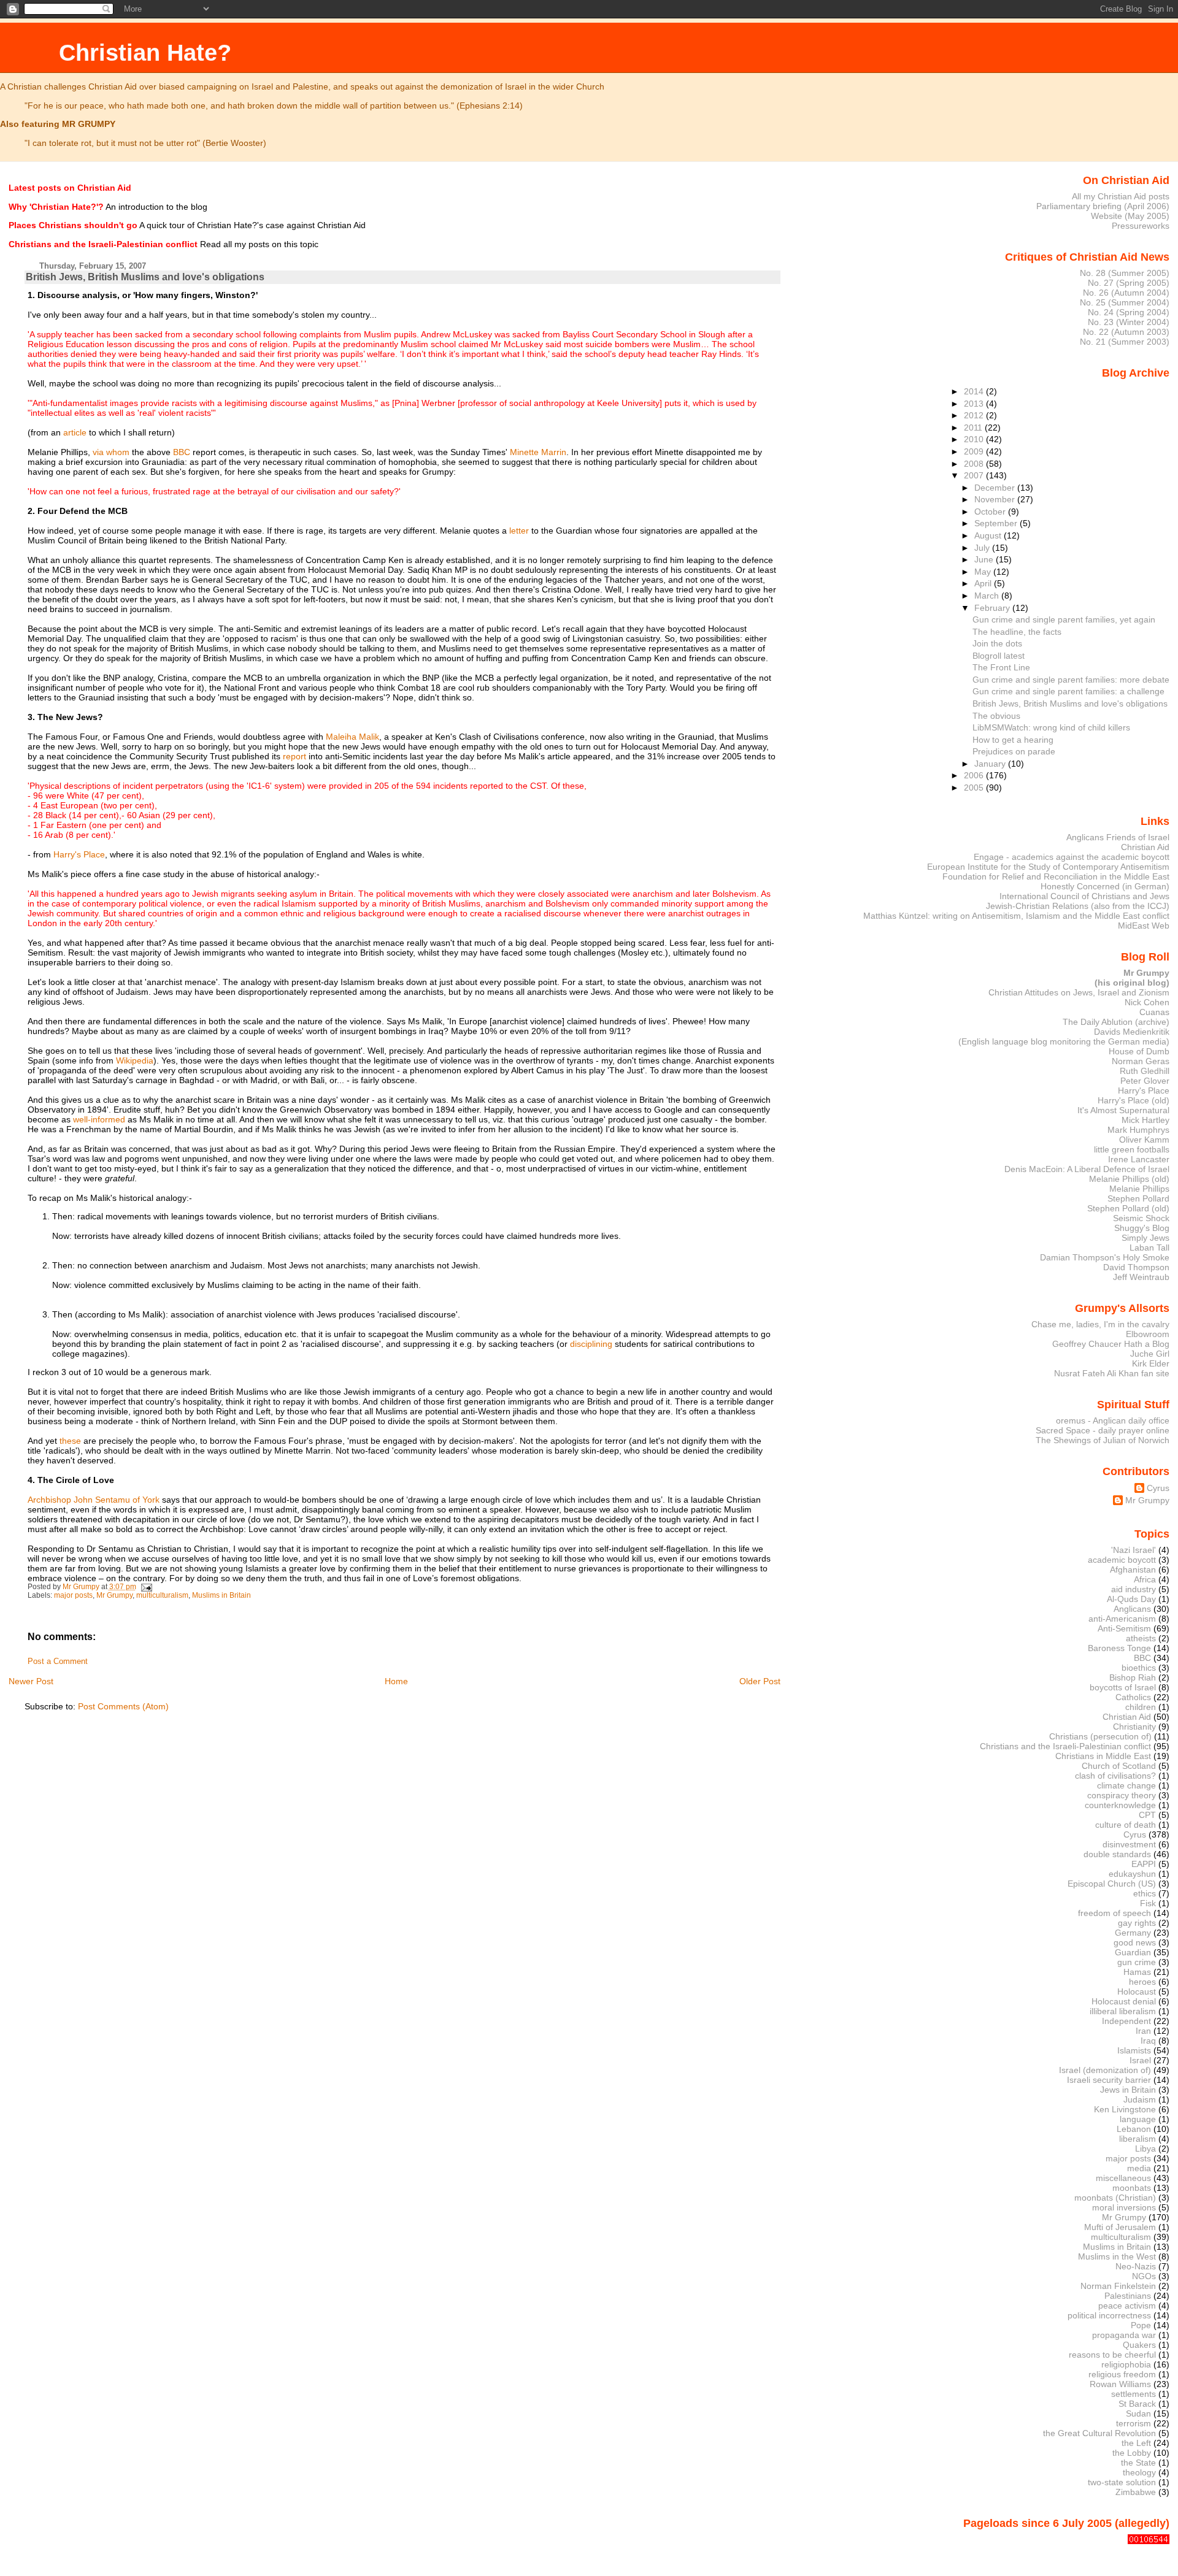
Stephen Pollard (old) (1128, 1208)
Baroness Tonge (1119, 1648)
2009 (975, 451)
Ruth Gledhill (1145, 1071)
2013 (975, 404)
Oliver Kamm (1144, 1140)
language (1138, 2119)
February (993, 608)
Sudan (1138, 2413)
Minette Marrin (538, 452)
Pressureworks (1141, 226)
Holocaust (1137, 1991)
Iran (1143, 2031)
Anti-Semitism (1124, 1628)
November (996, 499)
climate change (1126, 1785)
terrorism (1134, 2423)
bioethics (1139, 1668)
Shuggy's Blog (1142, 1228)
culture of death (1126, 1825)
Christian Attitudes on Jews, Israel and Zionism (1079, 992)
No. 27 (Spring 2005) (1129, 283)
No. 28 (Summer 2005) (1125, 273)
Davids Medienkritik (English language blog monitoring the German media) (1064, 1037)
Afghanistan (1133, 1570)
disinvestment (1129, 1844)
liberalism (1138, 2139)
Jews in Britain (1128, 2090)
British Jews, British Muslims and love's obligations (1070, 703)
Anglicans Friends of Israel (1118, 837)
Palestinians (1128, 2296)
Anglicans (1132, 1609)
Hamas (1137, 1972)
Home (396, 1681)
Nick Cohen (1147, 1002)
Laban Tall (1149, 1248)
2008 (975, 464)
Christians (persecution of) (1100, 1736)
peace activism (1127, 2306)
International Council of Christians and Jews (1084, 896)
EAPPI (1144, 1864)
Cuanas (1154, 1012)
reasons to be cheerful (1112, 2355)
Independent (1126, 2021)
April (984, 583)
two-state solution (1122, 2482)
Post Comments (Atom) (123, 1706)
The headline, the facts (1017, 632)
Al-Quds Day (1131, 1599)
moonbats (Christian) (1115, 2198)
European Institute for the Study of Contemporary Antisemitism (1048, 867)
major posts (73, 1595)
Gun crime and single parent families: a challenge (1068, 691)
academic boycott (1122, 1560)
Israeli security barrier (1109, 2080)
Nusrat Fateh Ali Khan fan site (1112, 1373)
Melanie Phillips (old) (1129, 1179)
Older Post (760, 1681)
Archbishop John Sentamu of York (94, 1500)
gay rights (1137, 1923)
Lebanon (1134, 2129)
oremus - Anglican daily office (1113, 1420)
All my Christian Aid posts (1121, 196)
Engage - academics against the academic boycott (1072, 857)
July (983, 548)
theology (1139, 2472)
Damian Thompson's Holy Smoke (1105, 1257)
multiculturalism (162, 1595)
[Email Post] (146, 1587)
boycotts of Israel (1123, 1687)
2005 (975, 788)
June (985, 559)
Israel (1140, 2060)
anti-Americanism (1122, 1619)
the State (1138, 2463)
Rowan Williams (1120, 2384)
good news (1135, 1942)
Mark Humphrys (1138, 1130)
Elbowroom (1148, 1334)
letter (519, 531)
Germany (1133, 1933)
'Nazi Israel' (1134, 1550)
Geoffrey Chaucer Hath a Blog (1111, 1344)
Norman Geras (1141, 1061)
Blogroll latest (999, 656)
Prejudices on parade (1014, 751)
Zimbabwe (1136, 2492)
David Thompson (1136, 1267)
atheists (1141, 1638)
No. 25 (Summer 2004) (1125, 302)
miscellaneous (1123, 2178)
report (294, 756)
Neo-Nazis (1136, 2266)
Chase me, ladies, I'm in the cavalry (1100, 1324)
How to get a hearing (1013, 740)
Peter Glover (1145, 1081)
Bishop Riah (1133, 1677)
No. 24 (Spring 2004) (1129, 312)
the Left (1136, 2443)
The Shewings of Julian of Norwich (1103, 1440)
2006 (975, 775)
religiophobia (1126, 2364)
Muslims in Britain (221, 1595)
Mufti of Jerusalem (1120, 2227)
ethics (1145, 1893)
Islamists (1134, 2050)
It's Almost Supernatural (1123, 1110)
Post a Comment (58, 1662)
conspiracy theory (1122, 1795)
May (984, 572)
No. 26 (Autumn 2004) (1126, 293)
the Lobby (1132, 2453)
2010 (975, 439)
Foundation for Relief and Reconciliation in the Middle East (1056, 876)
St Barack (1137, 2404)
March (988, 596)
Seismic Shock (1141, 1218)
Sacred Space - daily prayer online (1103, 1430)
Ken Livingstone (1125, 2109)
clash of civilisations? (1115, 1776)
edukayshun (1132, 1874)
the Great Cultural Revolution (1099, 2433)
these (70, 1441)
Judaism (1140, 2099)
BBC (182, 452)
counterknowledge (1120, 1805)
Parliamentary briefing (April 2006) (1103, 206)
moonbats (1132, 2188)
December (996, 488)
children (1141, 1707)
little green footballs (1132, 1149)
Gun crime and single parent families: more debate (1071, 680)
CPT (1147, 1815)
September (997, 523)
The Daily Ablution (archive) (1116, 1022)
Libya (1145, 2149)
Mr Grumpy (114, 1595)
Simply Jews (1145, 1238)
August (989, 535)
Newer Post (31, 1681)
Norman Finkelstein (1118, 2286)
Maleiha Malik (352, 737)
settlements (1134, 2394)
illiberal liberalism (1123, 2011)
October (991, 512)
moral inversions (1124, 2207)
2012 (975, 415)
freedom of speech (1114, 1913)
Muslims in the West (1117, 2256)
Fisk (1148, 1903)
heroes (1142, 1982)
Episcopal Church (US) (1112, 1884)
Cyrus (1158, 1488)
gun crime (1137, 1962)
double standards (1117, 1854)
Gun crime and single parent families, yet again (1064, 619)
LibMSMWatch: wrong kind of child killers (1051, 727)
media (1139, 2168)
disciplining (591, 1344)
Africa (1145, 1579)
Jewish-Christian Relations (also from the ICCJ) (1078, 906)
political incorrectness (1109, 2315)
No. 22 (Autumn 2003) (1126, 332)
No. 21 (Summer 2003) (1125, 342)
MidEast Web (1144, 926)
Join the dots (997, 643)
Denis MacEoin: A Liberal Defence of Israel (1087, 1169)
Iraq (1148, 2041)
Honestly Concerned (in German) (1105, 886)
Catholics (1133, 1697)
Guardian (1133, 1952)
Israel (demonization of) (1105, 2070)
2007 (975, 475)
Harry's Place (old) (1134, 1100)
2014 (975, 391)
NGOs (1144, 2276)
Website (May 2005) (1130, 216)
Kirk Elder (1151, 1363)
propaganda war (1124, 2335)
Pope (1141, 2325)
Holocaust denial (1124, 2001)
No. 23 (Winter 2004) (1129, 322)
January (991, 764)
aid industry (1134, 1589)
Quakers (1139, 2345)
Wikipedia (135, 1060)
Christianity (1134, 1727)
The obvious (996, 716)
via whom (111, 452)
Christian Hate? (145, 52)
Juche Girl (1150, 1354)
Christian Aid (1145, 847)
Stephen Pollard (1138, 1198)
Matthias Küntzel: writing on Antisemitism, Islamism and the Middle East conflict (1016, 916)
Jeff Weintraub (1141, 1277)
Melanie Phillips (1139, 1189)
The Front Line (1001, 667)
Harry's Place (79, 854)
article (75, 432)
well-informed (99, 1119)
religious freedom (1122, 2374)
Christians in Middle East (1103, 1756)
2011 (974, 427)
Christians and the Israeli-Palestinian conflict (1065, 1746)
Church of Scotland (1119, 1766)
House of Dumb (1139, 1051)
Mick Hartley (1145, 1120)
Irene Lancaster (1139, 1159)
